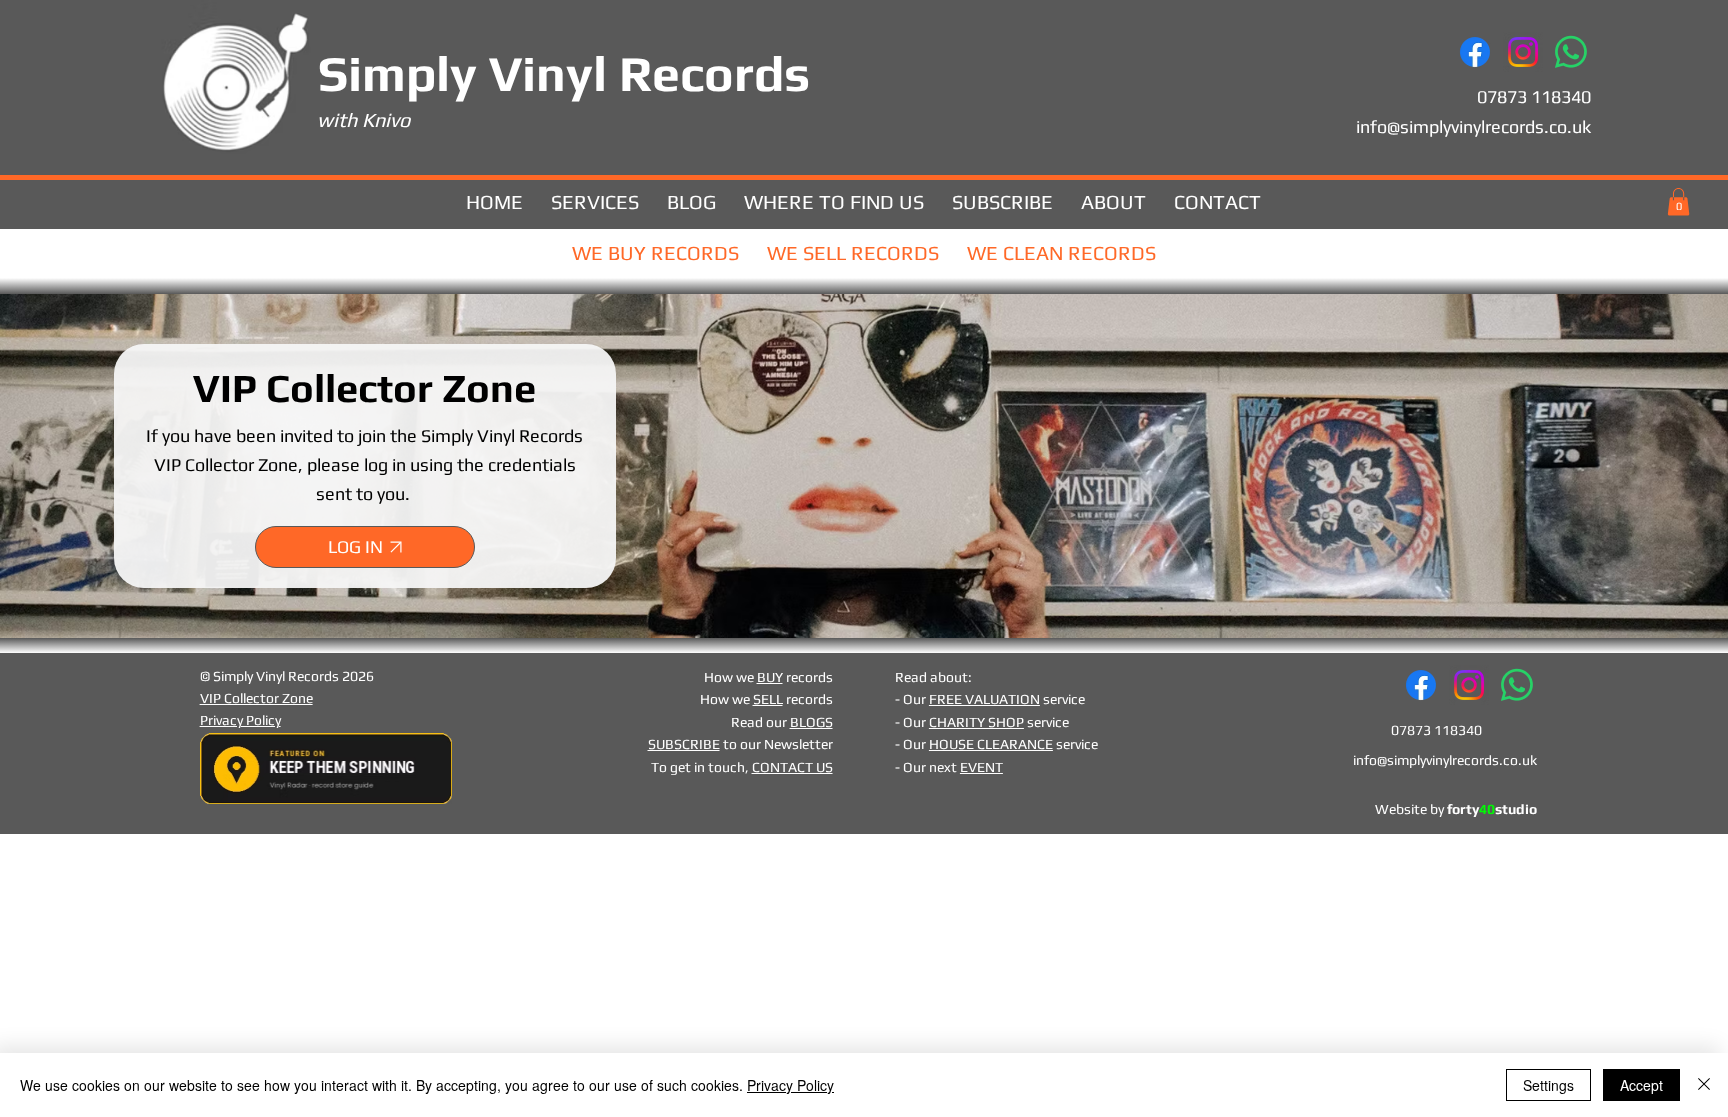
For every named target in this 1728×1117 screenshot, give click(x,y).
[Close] (1704, 1085)
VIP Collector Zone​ (256, 698)
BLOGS (811, 722)
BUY (770, 677)
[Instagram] (1523, 52)
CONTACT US (792, 767)
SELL (768, 699)
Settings (1548, 1085)
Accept (1641, 1085)
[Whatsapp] (1571, 52)
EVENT (981, 767)
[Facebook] (1475, 52)
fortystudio (1492, 809)
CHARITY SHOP (976, 722)
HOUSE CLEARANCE (991, 744)
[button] (1678, 201)
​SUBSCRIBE (684, 744)
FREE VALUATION (984, 699)
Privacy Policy (240, 720)
